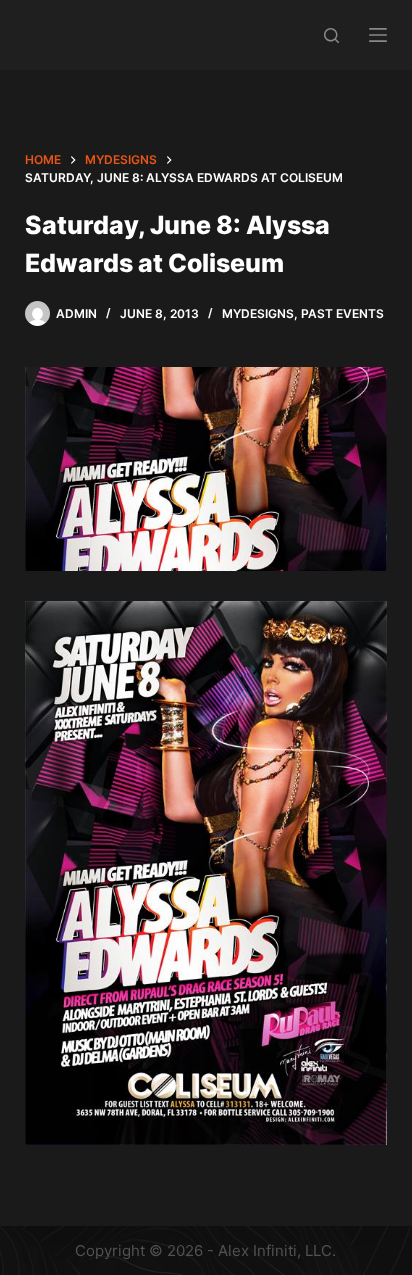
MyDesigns (258, 313)
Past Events (342, 313)
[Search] (331, 35)
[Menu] (378, 35)
